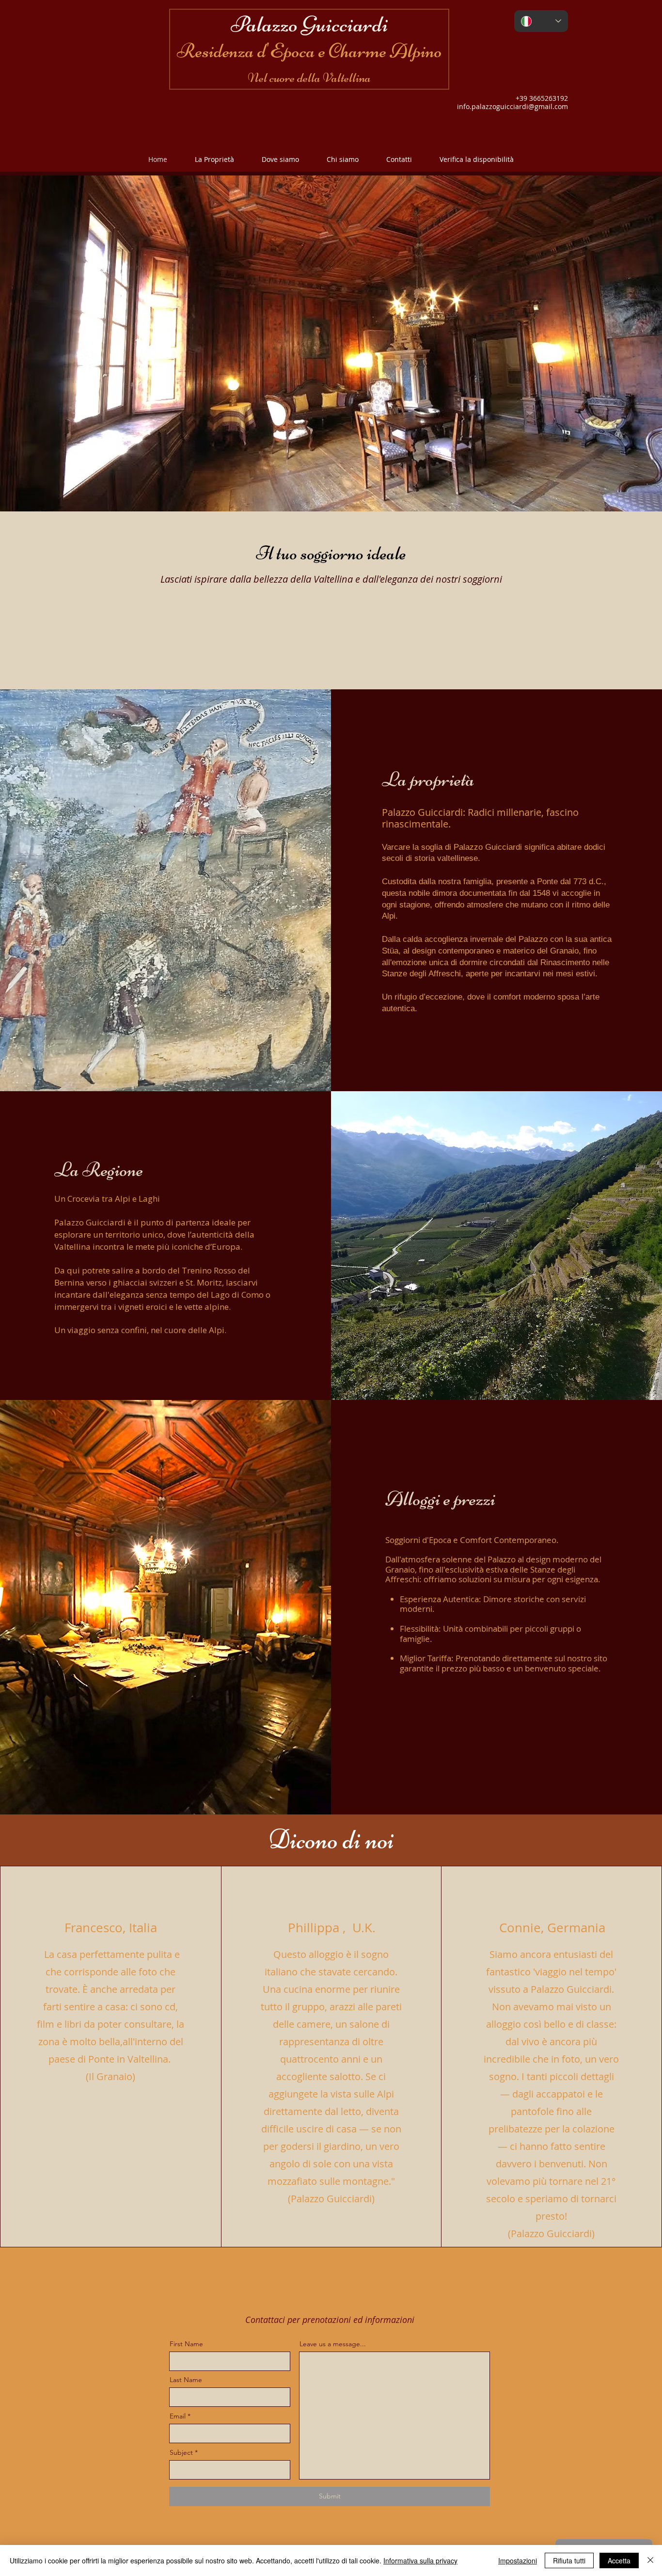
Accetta (619, 2560)
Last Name (186, 2380)
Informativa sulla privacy (420, 2560)
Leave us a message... (333, 2344)
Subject (181, 2452)
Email (178, 2416)
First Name (186, 2344)
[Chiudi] (650, 2560)
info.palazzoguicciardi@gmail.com (512, 106)
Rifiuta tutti (569, 2560)
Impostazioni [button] (518, 2560)
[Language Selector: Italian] (541, 21)
